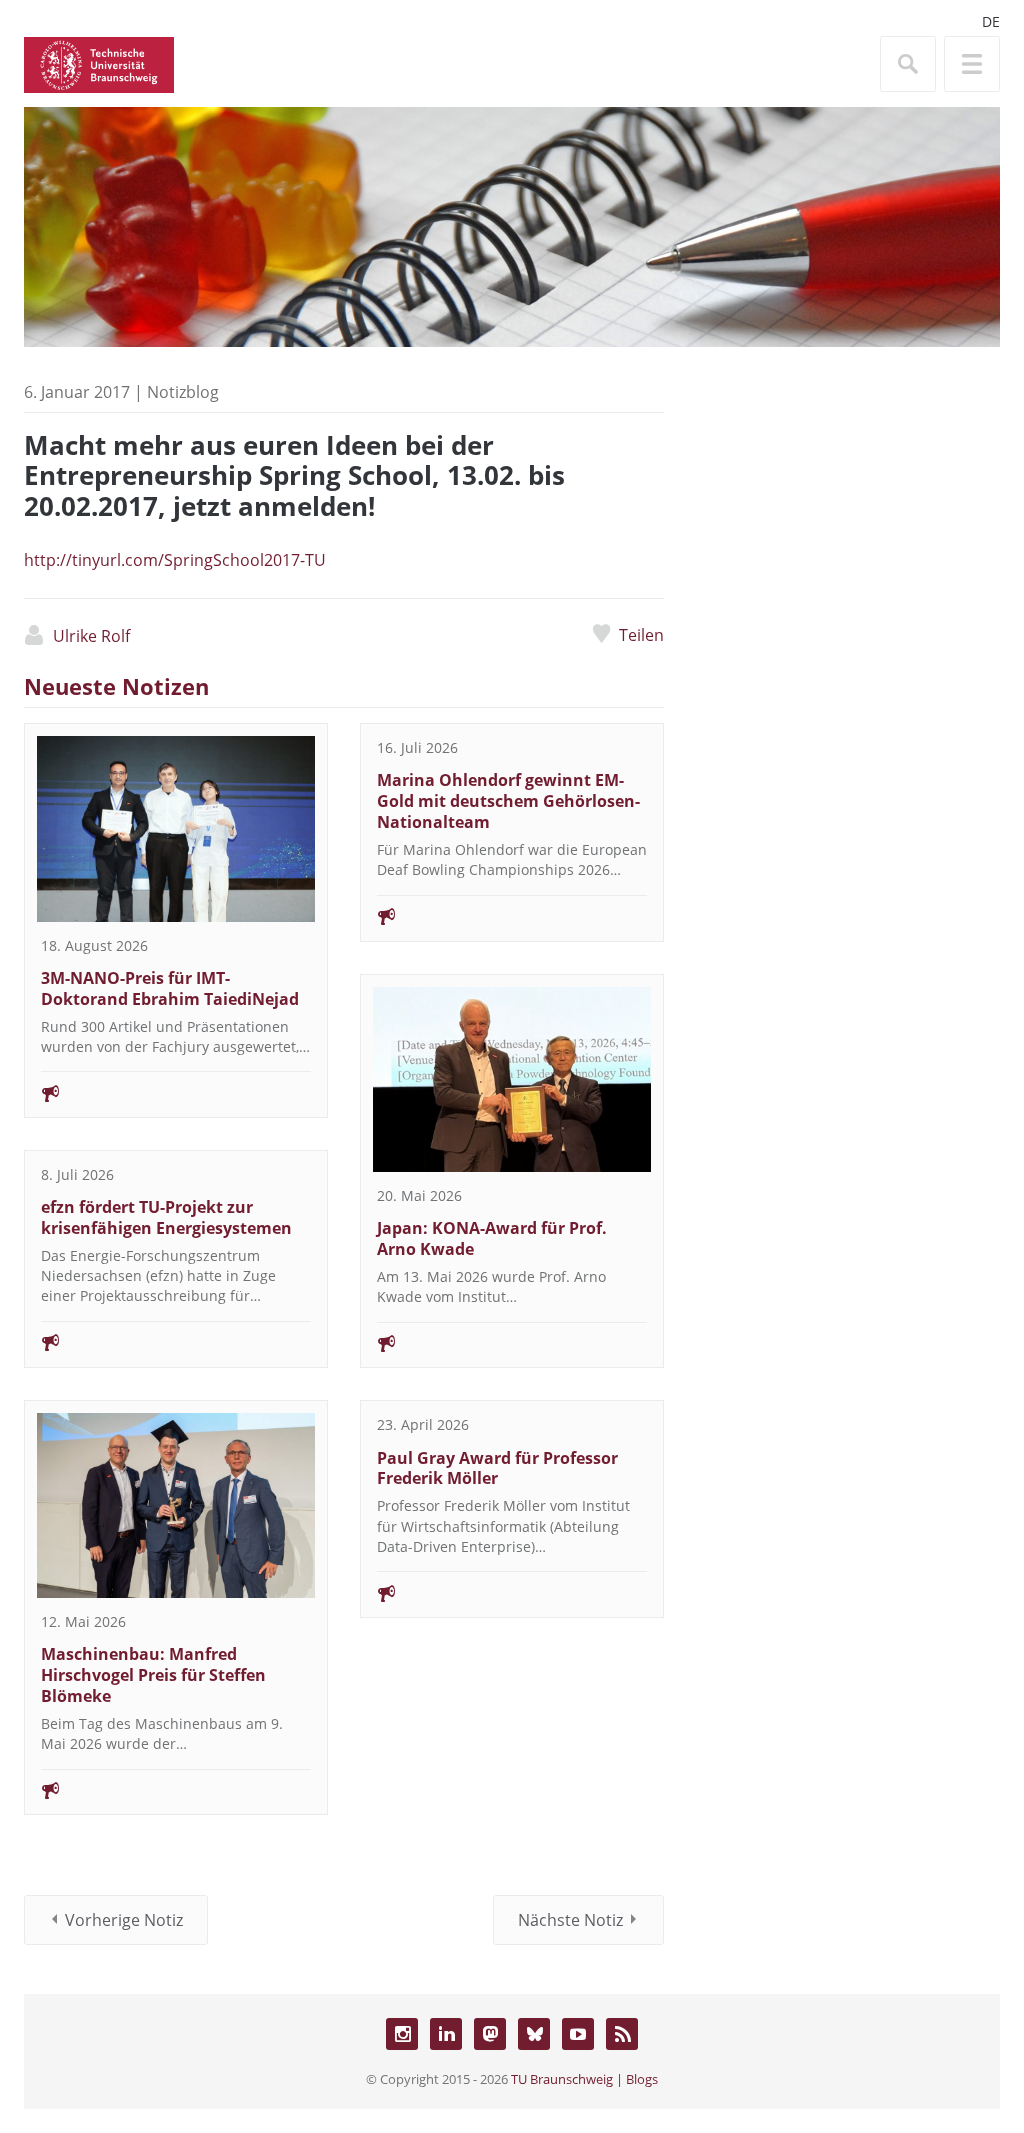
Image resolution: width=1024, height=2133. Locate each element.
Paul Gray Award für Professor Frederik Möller (497, 1468)
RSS (622, 2034)
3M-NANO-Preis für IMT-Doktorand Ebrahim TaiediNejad (170, 988)
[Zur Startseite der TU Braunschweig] (99, 63)
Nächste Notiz (570, 1920)
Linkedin (446, 2034)
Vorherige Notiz (124, 1920)
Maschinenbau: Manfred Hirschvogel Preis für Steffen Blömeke (153, 1675)
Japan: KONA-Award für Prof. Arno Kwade (492, 1238)
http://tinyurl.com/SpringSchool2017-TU (175, 560)
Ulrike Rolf (91, 636)
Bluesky (534, 2034)
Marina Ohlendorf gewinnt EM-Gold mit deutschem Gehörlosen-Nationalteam (508, 801)
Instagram (402, 2034)
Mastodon (490, 2034)
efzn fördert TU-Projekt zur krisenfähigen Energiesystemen (166, 1217)
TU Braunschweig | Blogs (584, 2079)
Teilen (641, 635)
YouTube (578, 2034)
